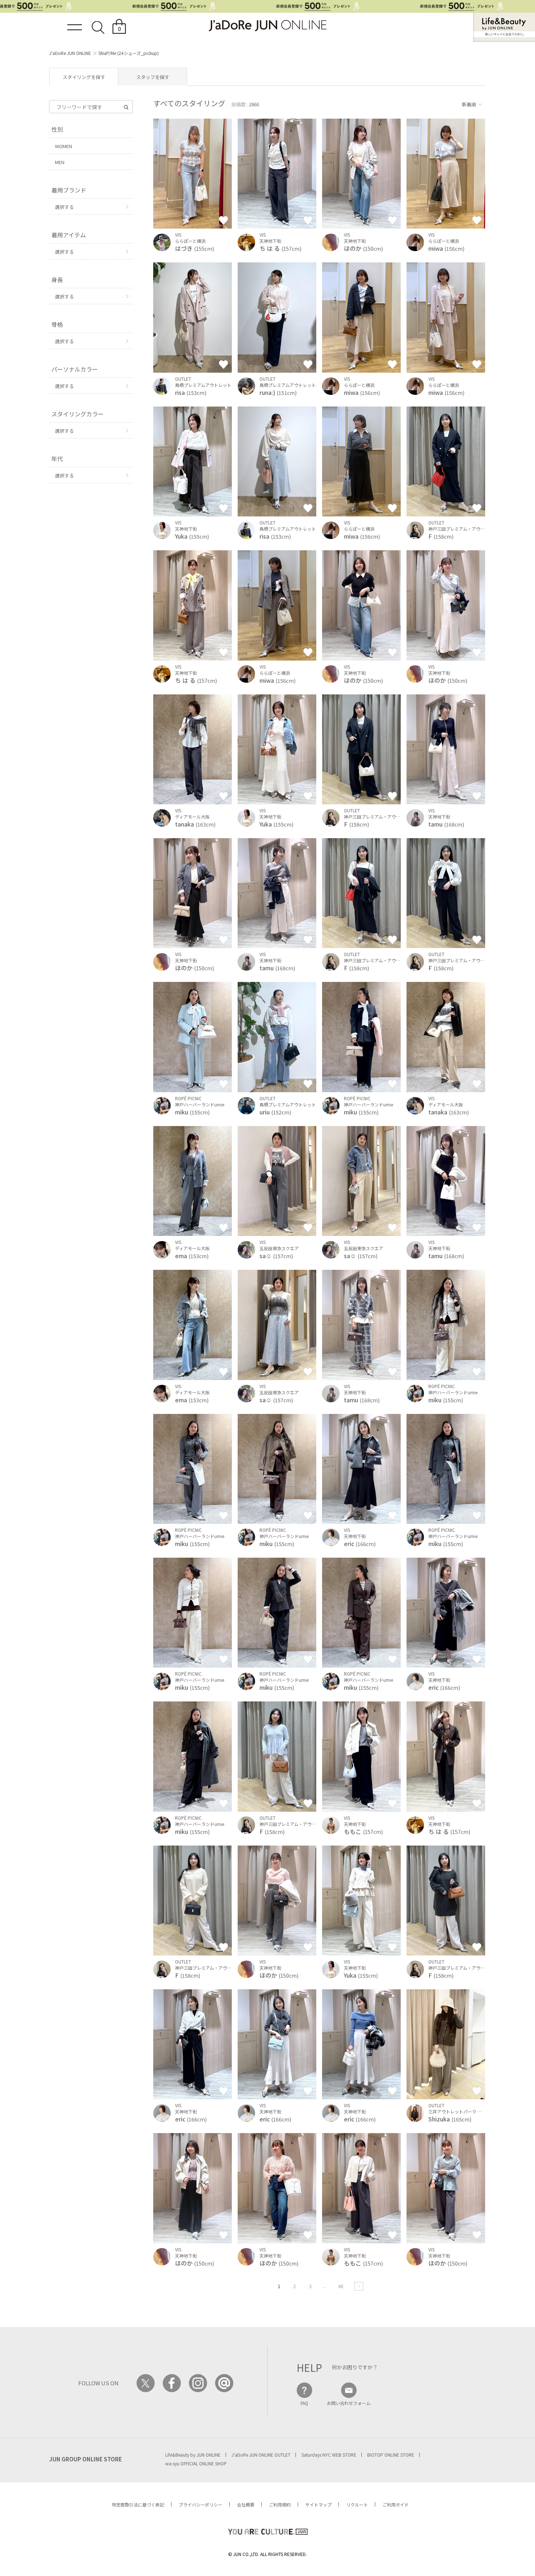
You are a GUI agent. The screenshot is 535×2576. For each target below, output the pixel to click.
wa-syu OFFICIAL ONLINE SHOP (196, 2463)
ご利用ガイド (396, 2504)
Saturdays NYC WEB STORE (329, 2455)
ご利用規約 (280, 2504)
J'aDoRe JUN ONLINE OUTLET (261, 2455)
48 (341, 2286)
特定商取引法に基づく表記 (138, 2504)
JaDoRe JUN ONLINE (267, 26)
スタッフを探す (153, 77)
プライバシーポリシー (201, 2504)
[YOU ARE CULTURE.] (267, 2532)
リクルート (357, 2504)
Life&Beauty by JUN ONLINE (193, 2455)
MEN (60, 162)
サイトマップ (318, 2504)
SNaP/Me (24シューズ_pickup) (128, 53)
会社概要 (246, 2504)
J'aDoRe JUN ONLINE (70, 53)
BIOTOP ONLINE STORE (391, 2455)
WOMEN (64, 146)
